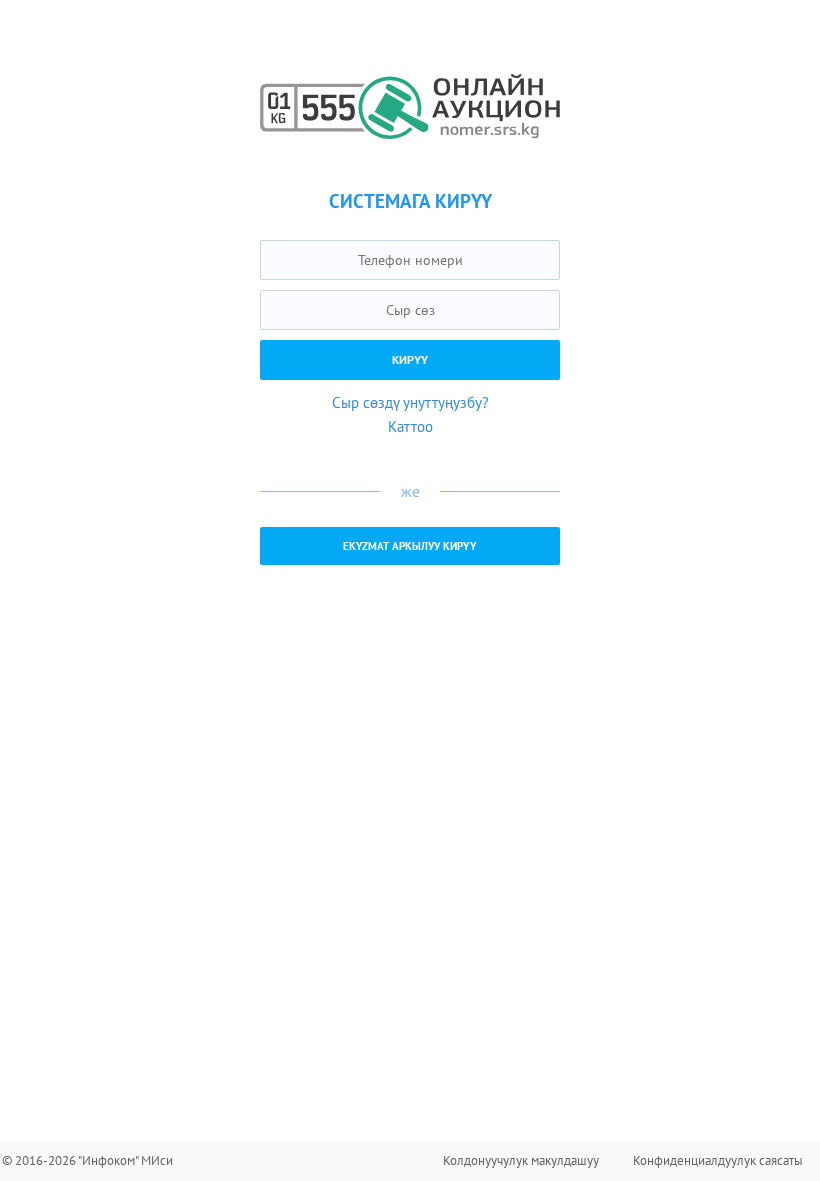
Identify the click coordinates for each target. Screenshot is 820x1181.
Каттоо (410, 426)
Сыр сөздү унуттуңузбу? (410, 402)
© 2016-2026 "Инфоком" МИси (87, 1160)
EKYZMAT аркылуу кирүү (410, 546)
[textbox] (410, 260)
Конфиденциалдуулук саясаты (718, 1160)
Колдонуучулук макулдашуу (521, 1160)
